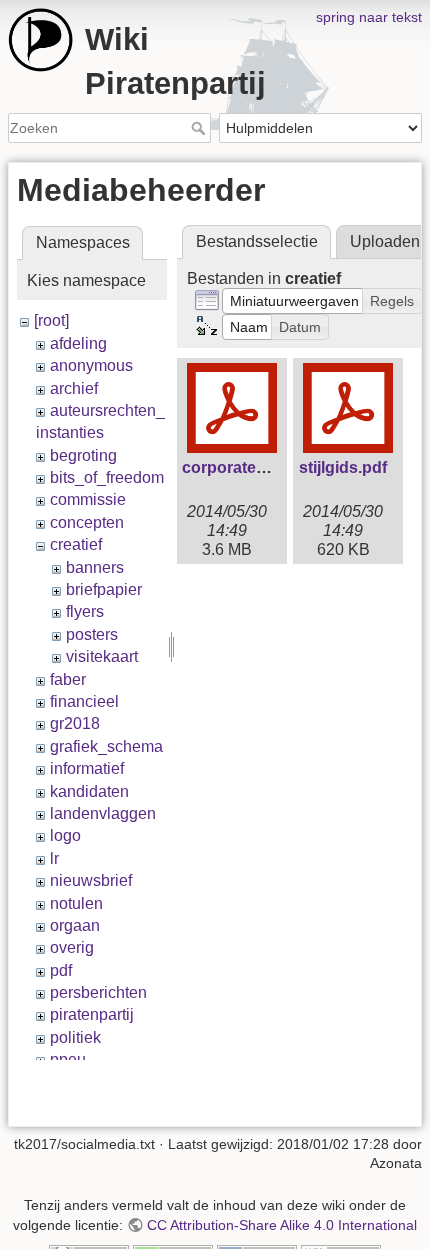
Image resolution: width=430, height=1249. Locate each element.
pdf (61, 970)
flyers (85, 611)
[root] (51, 320)
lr (54, 858)
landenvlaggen (103, 813)
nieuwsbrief (91, 880)
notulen (76, 903)
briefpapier (104, 589)
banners (95, 567)
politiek (75, 1037)
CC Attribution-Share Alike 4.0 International (282, 1225)
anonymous (91, 365)
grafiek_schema (106, 746)
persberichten (98, 992)
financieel (84, 701)
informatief (87, 768)
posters (92, 634)
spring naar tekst (369, 17)
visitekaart (102, 656)
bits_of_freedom (107, 477)
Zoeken (200, 128)
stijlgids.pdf (343, 467)
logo (65, 835)
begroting (83, 455)
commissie (88, 499)
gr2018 (75, 723)
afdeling (78, 343)
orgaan (75, 925)
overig (72, 947)
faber (68, 679)
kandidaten (89, 791)
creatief (76, 544)
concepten (87, 522)
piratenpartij (92, 1014)
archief (74, 388)
